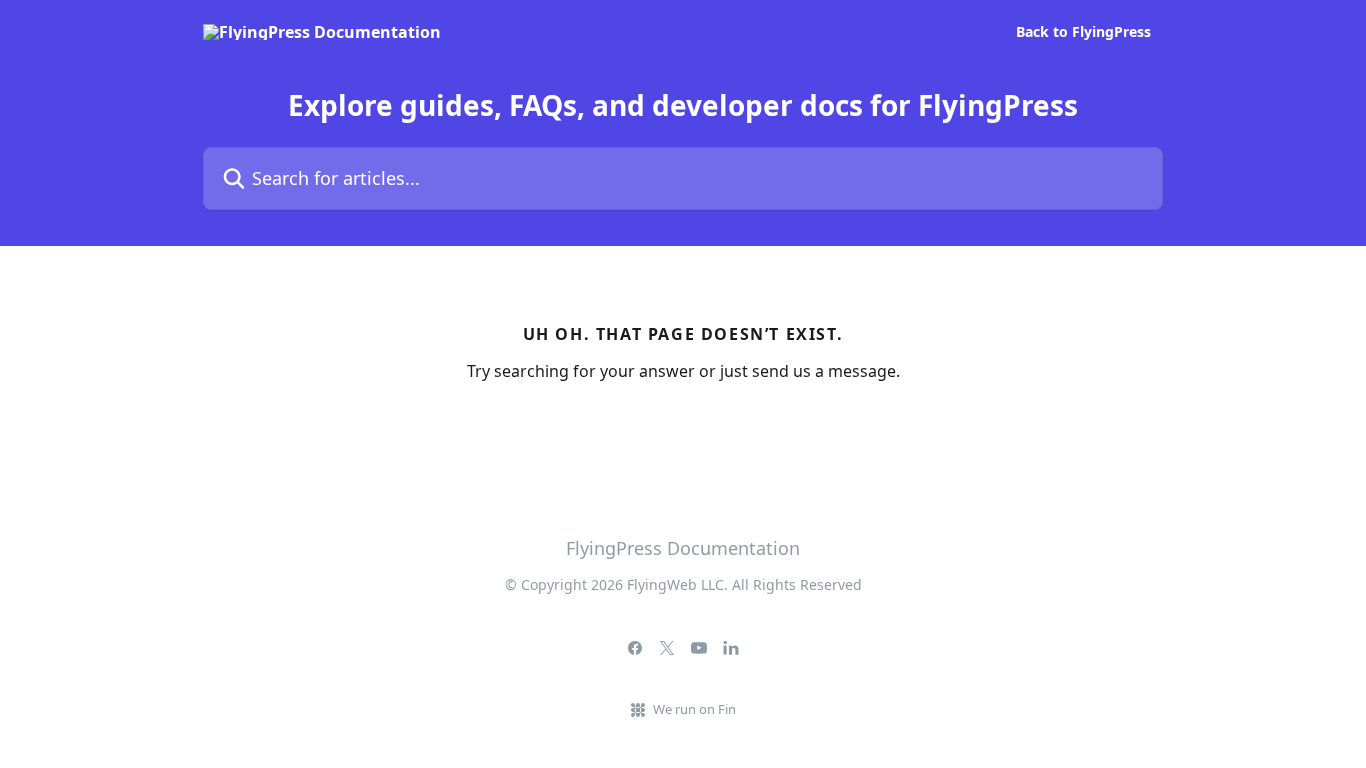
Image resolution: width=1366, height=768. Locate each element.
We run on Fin (694, 709)
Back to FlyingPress (1083, 32)
